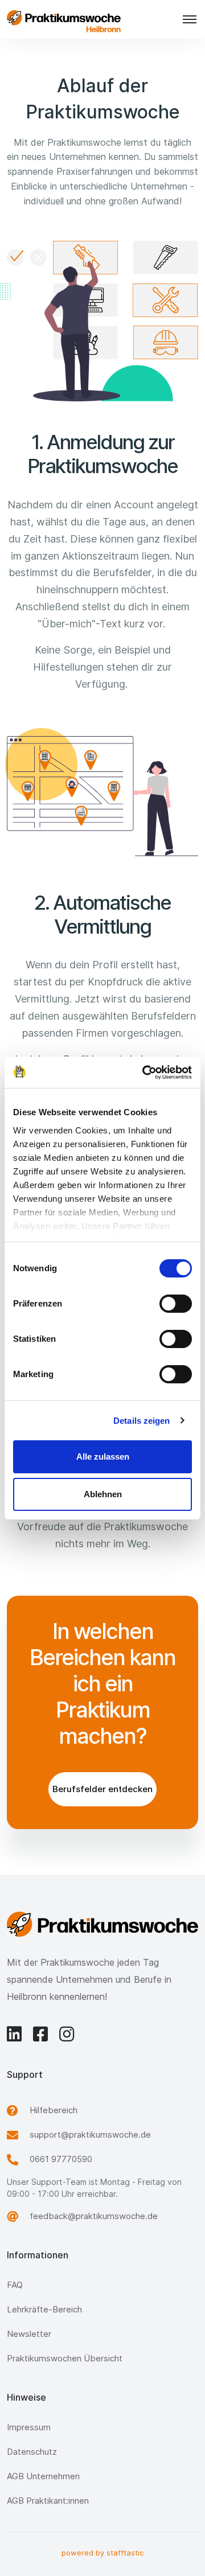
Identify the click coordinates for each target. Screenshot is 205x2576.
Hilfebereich (54, 2110)
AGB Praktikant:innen (48, 2501)
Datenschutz (32, 2452)
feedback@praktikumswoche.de (94, 2216)
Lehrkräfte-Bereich (44, 2309)
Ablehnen (103, 1494)
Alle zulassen (103, 1457)
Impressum (29, 2427)
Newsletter (29, 2334)
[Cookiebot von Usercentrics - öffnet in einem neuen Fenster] (145, 1073)
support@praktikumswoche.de (90, 2135)
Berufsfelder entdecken (102, 1789)
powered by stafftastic (102, 2553)
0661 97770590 (61, 2159)
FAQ (15, 2285)
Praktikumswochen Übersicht (65, 2358)
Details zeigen (142, 1421)
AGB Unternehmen (43, 2476)
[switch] (176, 1304)
